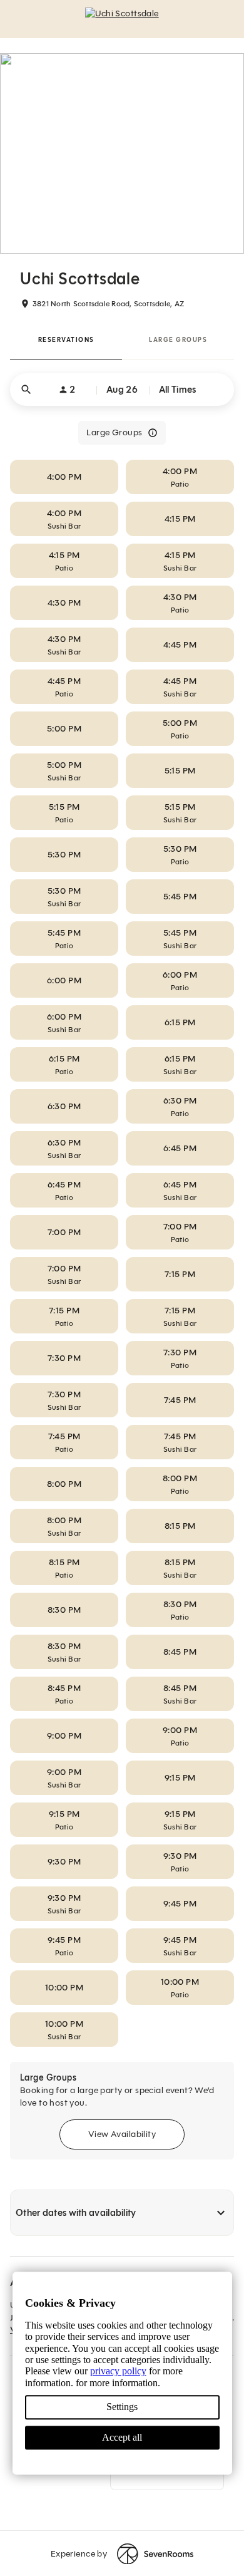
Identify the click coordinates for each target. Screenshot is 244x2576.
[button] (122, 390)
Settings (122, 2407)
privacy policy (118, 2372)
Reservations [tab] (66, 340)
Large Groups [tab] (178, 340)
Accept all (122, 2437)
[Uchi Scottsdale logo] (122, 19)
